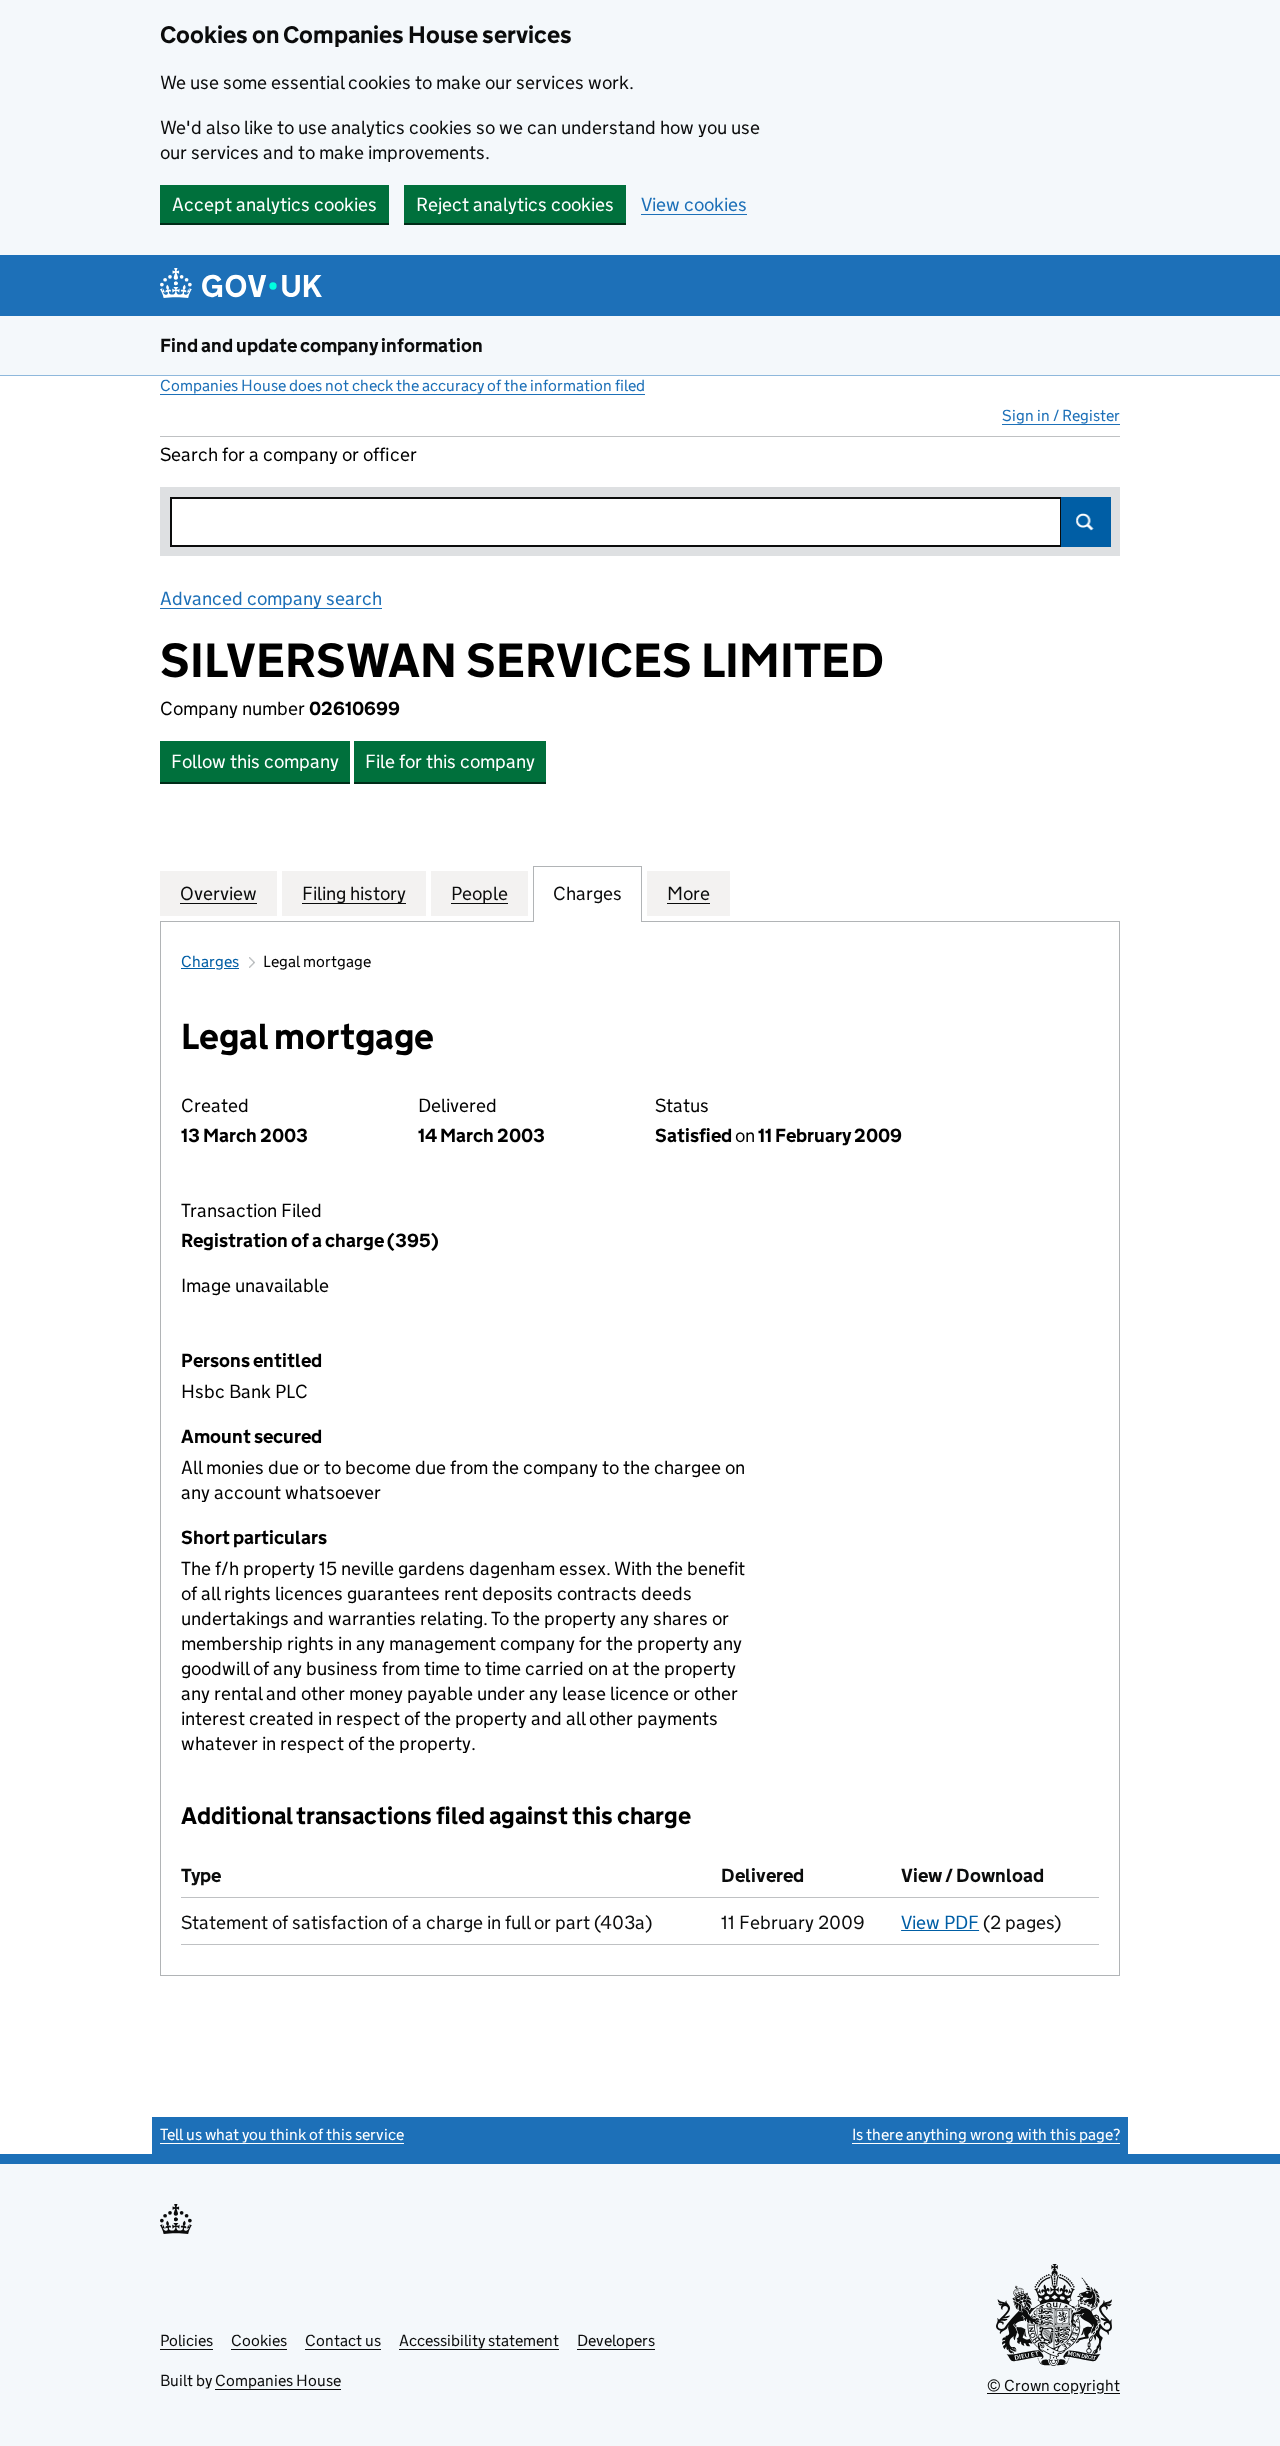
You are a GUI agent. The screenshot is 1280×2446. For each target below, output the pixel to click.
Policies (186, 2340)
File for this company (450, 761)
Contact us (343, 2340)
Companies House (278, 2380)
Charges (210, 961)
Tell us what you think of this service (282, 2134)
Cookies (259, 2340)
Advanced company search (271, 598)
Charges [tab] (587, 893)
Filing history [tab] (354, 893)
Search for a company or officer (288, 454)
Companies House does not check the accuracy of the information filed (402, 385)
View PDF (940, 1922)
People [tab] (479, 893)
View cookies (694, 204)
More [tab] (688, 893)
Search (1086, 522)
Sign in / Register (1061, 415)
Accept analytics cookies (274, 204)
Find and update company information (321, 345)
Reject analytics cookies (515, 204)
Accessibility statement (479, 2340)
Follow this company (255, 761)
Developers (616, 2340)
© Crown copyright (1053, 2385)
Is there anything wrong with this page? (986, 2134)
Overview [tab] (218, 893)
